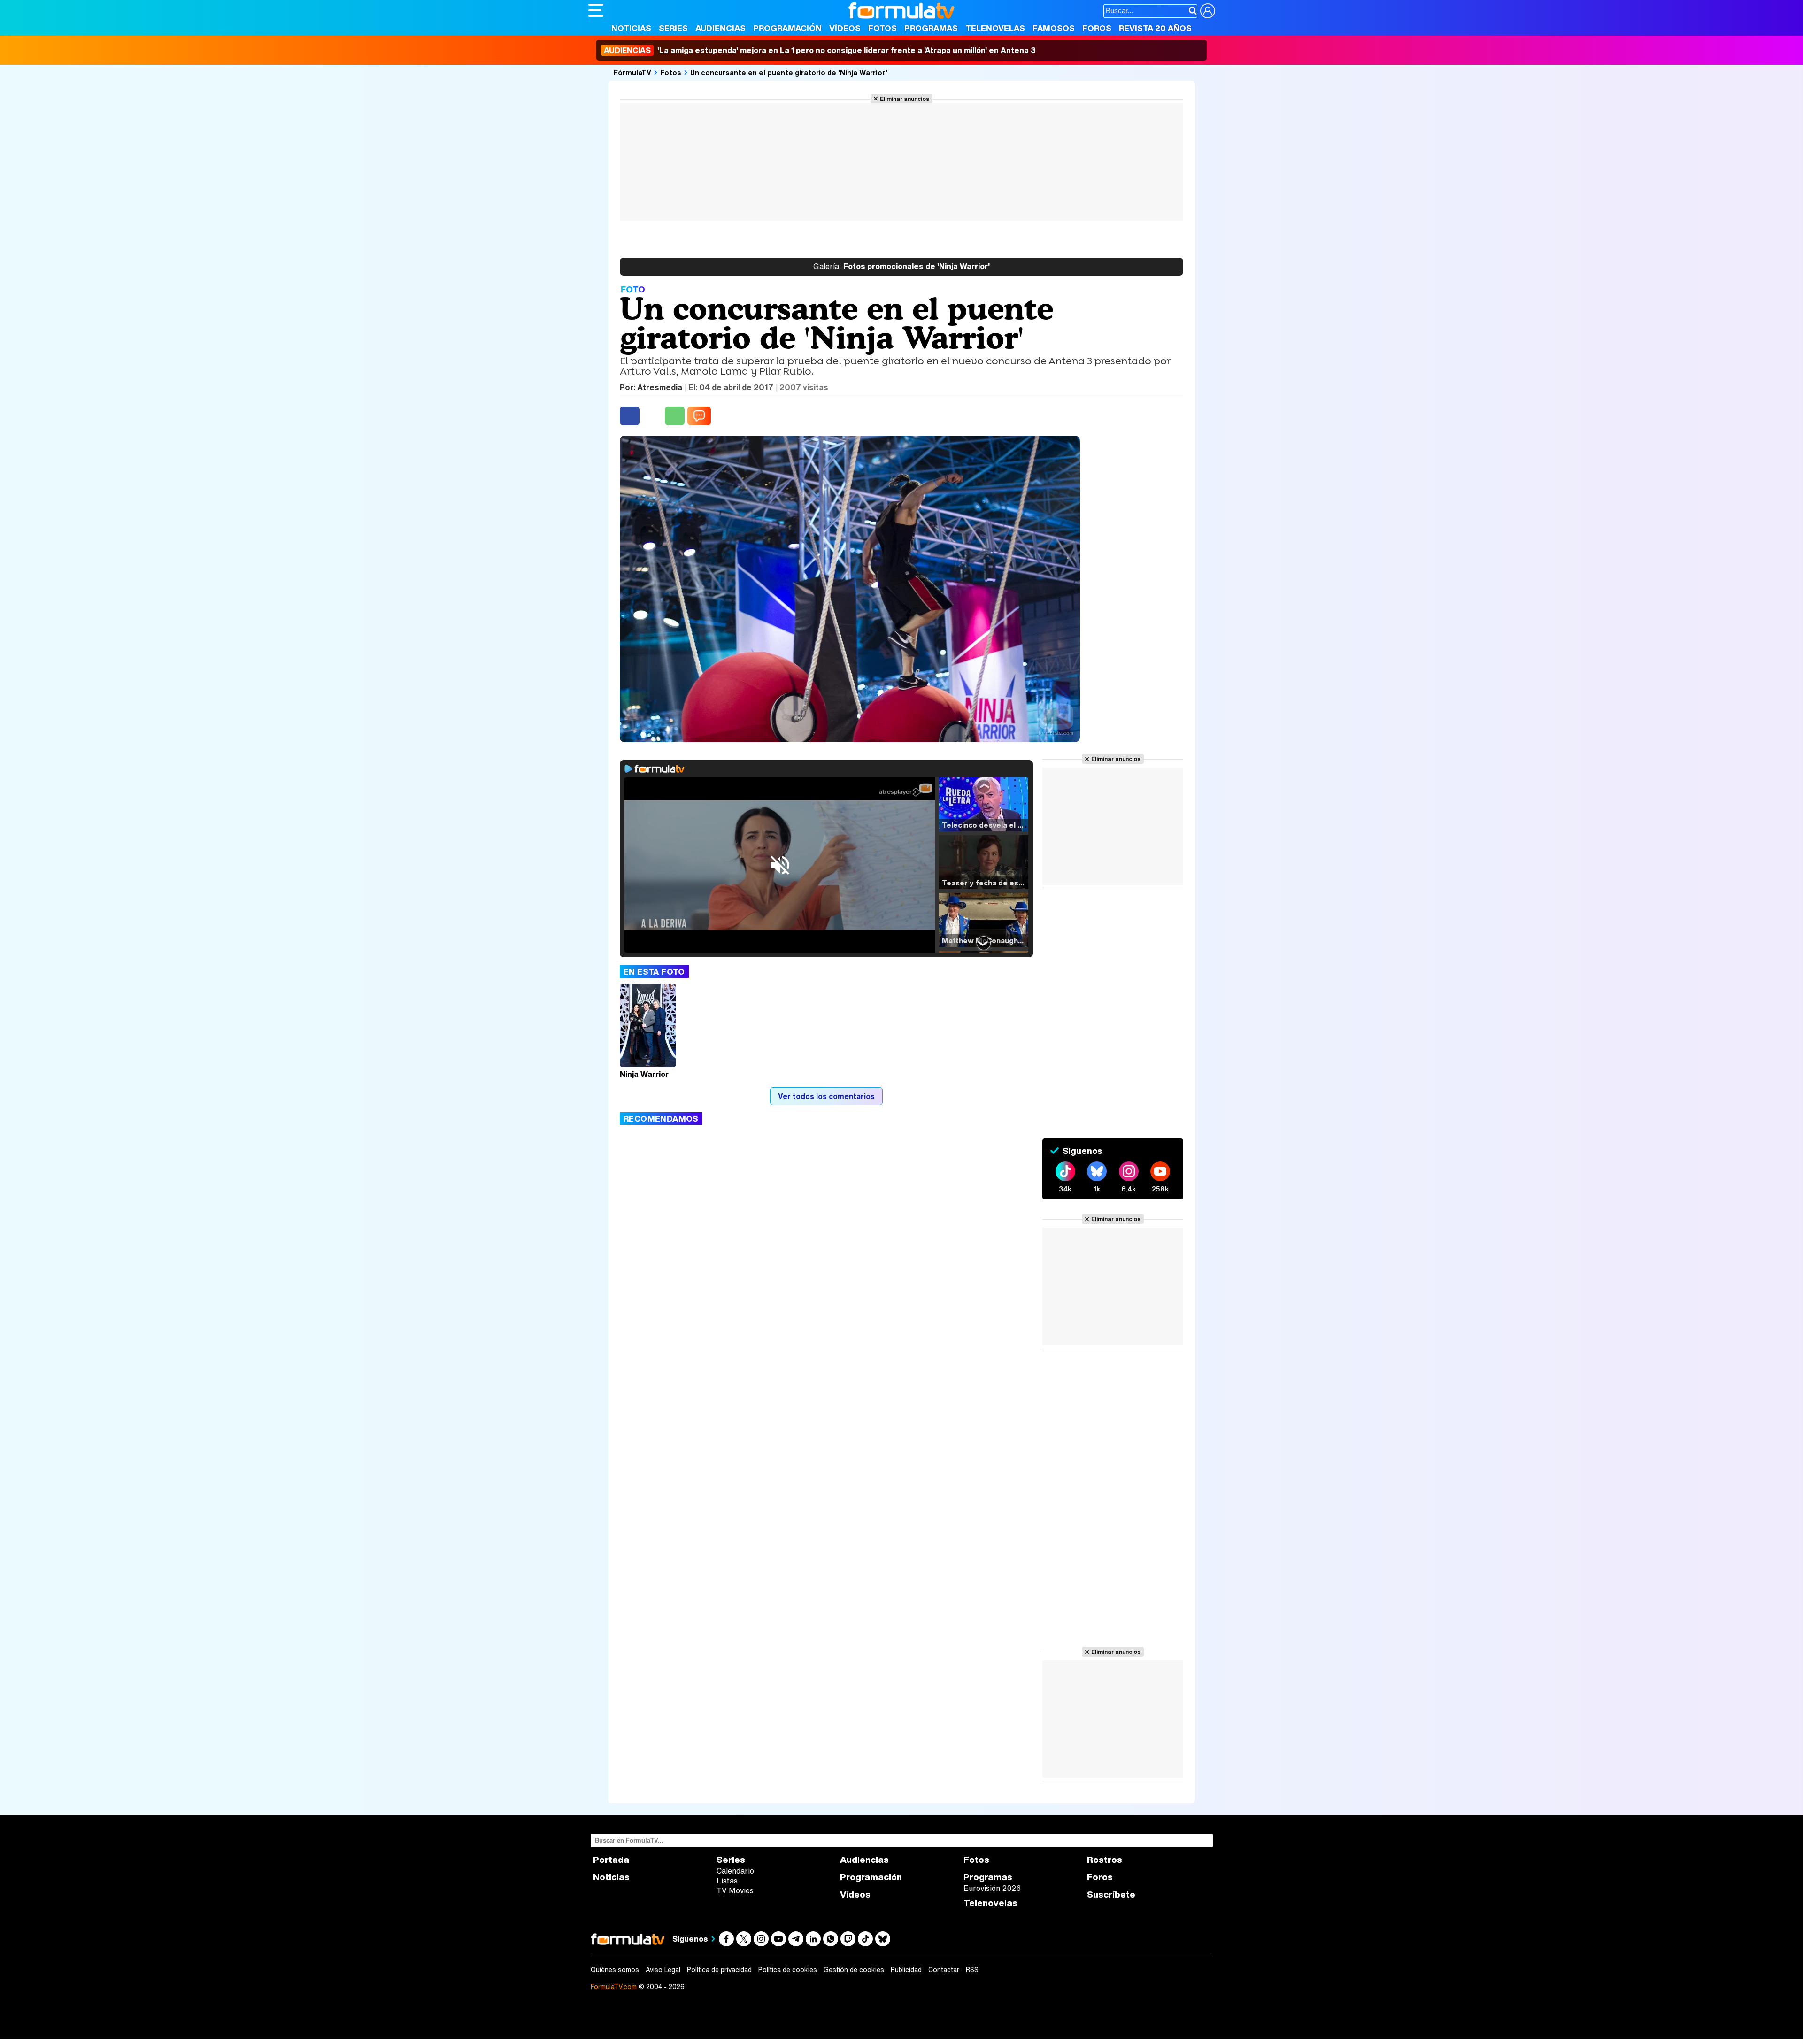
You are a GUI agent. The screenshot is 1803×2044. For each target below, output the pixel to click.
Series (673, 28)
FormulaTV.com (614, 1986)
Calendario (735, 1871)
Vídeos (845, 28)
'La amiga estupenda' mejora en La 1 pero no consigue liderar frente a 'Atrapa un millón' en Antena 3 (820, 50)
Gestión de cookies (854, 1970)
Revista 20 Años (1155, 28)
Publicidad (906, 1970)
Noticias (631, 28)
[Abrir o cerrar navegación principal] (596, 10)
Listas (727, 1881)
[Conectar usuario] (1208, 11)
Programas (931, 28)
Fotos (882, 28)
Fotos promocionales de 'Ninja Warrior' (901, 267)
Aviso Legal (663, 1970)
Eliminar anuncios (905, 99)
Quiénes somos (615, 1970)
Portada (611, 1860)
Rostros (1105, 1860)
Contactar (944, 1970)
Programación (787, 28)
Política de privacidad (719, 1970)
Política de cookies (788, 1970)
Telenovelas (995, 28)
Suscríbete (1111, 1894)
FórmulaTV (632, 72)
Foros (1097, 28)
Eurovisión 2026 (992, 1888)
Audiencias (720, 28)
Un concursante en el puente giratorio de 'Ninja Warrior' (789, 72)
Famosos (1054, 28)
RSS (972, 1970)
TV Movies (735, 1890)
